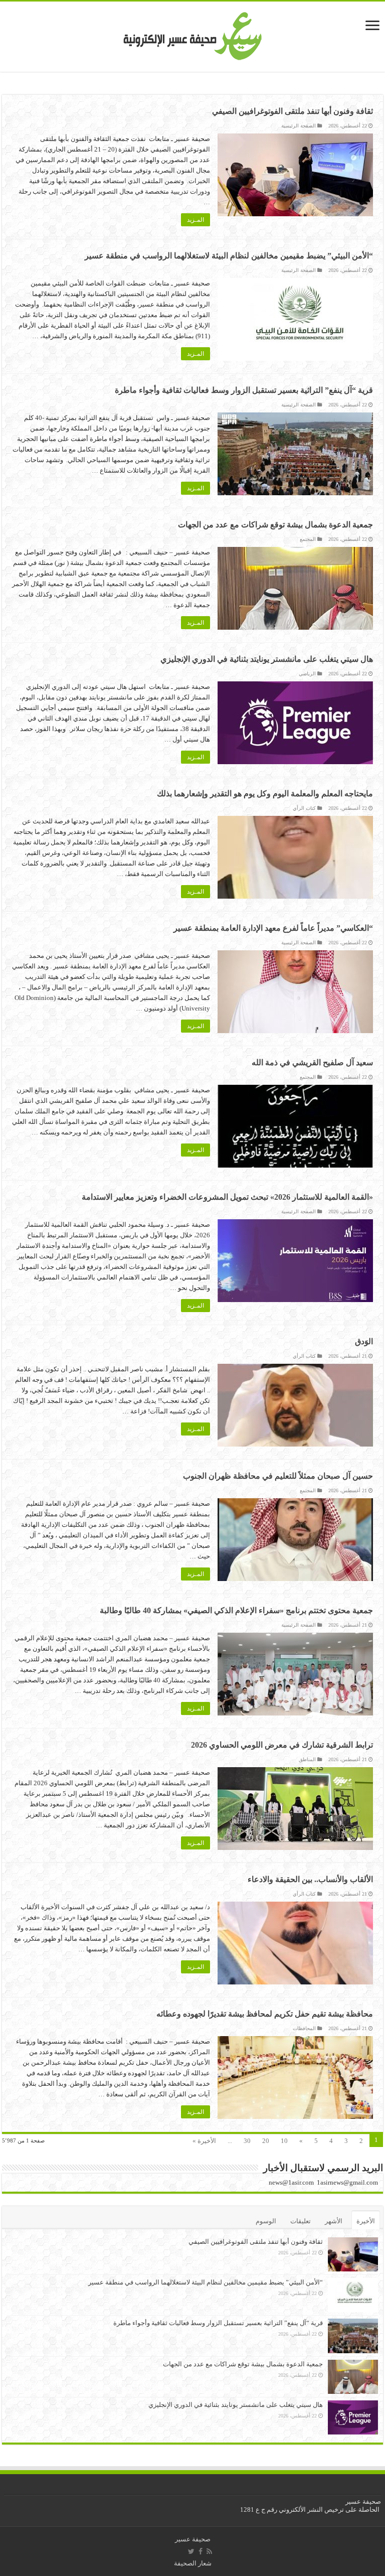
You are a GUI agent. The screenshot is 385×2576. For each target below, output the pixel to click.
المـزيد (196, 220)
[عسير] (193, 34)
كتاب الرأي (304, 808)
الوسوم (266, 2221)
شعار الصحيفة (193, 2563)
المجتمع (308, 539)
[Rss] (209, 2551)
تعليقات (301, 2221)
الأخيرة (366, 2221)
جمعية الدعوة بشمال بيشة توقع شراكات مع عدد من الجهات (275, 525)
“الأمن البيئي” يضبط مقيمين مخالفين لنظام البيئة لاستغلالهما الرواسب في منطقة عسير (229, 256)
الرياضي (307, 674)
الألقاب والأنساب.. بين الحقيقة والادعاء (310, 1879)
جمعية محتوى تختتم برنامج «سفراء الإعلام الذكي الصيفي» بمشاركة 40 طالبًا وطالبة (236, 1610)
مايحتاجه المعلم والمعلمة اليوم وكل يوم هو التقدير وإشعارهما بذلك (265, 794)
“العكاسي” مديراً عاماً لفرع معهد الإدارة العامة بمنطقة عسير (273, 928)
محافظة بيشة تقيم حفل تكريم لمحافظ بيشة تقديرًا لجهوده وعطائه (265, 2014)
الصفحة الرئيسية (299, 126)
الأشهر (334, 2221)
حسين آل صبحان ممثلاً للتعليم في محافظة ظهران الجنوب (278, 1476)
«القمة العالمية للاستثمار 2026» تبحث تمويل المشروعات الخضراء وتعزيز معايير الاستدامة (227, 1197)
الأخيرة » (204, 2141)
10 (284, 2141)
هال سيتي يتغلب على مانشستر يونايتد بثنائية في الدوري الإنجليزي (267, 659)
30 (247, 2141)
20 (266, 2141)
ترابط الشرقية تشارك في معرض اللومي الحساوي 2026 (282, 1745)
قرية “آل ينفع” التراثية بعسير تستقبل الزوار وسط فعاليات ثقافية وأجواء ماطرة (244, 390)
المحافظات (304, 2028)
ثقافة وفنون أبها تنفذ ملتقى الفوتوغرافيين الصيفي (293, 111)
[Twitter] (191, 2551)
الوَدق (364, 1341)
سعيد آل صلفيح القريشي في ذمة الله (312, 1062)
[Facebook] (201, 2551)
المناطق (307, 1759)
